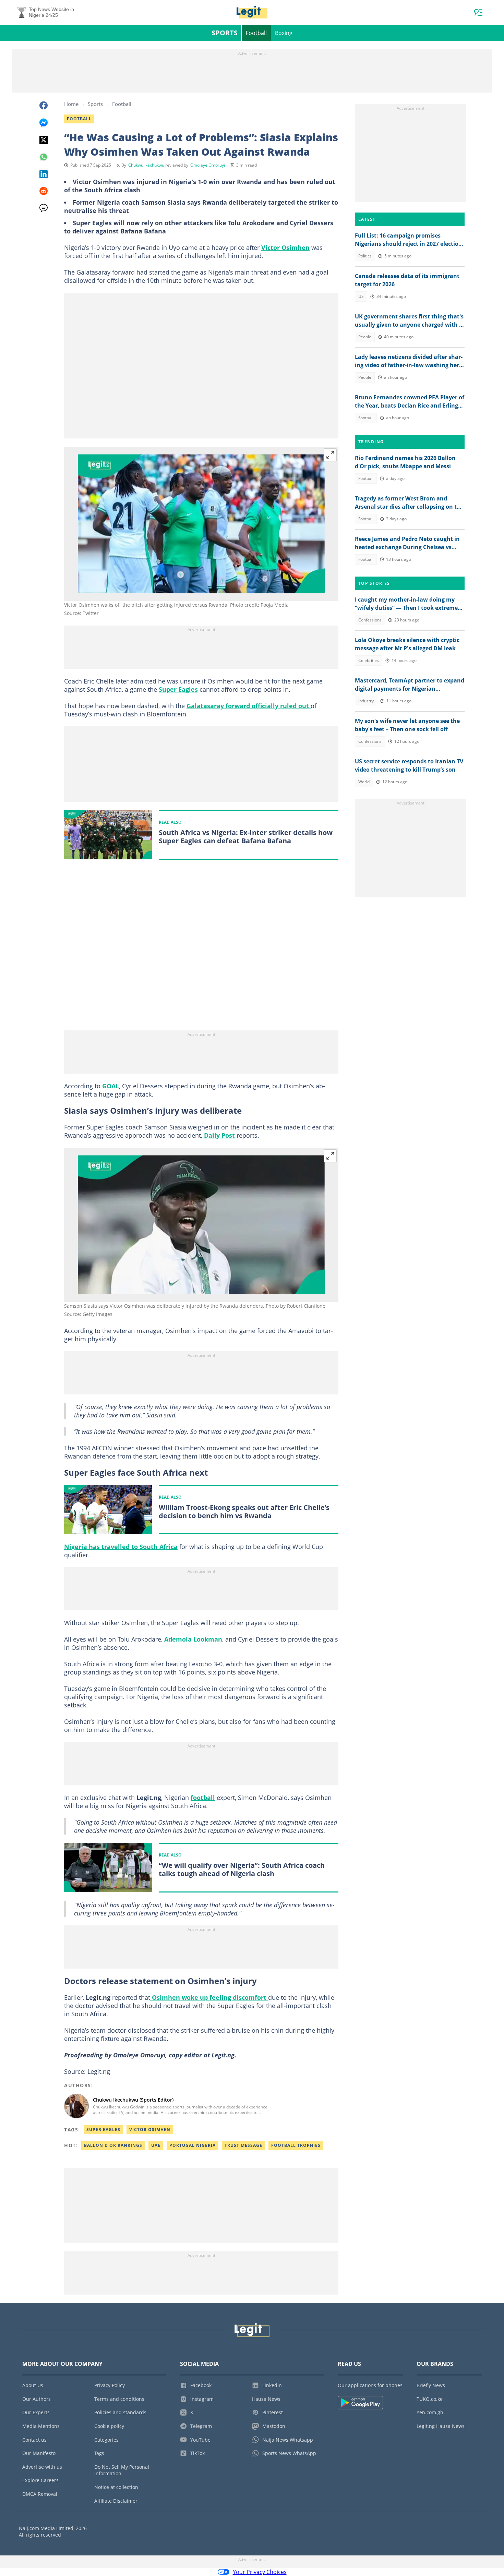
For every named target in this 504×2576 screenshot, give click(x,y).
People (365, 337)
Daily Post (219, 1135)
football (203, 1798)
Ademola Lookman (193, 1639)
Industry (366, 701)
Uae (156, 2145)
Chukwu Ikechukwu (146, 165)
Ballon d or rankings (113, 2145)
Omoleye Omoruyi (208, 165)
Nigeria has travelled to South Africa (121, 1547)
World (364, 782)
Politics (365, 256)
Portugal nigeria (193, 2145)
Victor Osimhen (285, 247)
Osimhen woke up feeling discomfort (209, 1997)
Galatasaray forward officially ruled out (249, 706)
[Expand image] (330, 455)
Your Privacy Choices (260, 2572)
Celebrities (369, 660)
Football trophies (296, 2145)
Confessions (370, 620)
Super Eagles (178, 689)
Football (256, 33)
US (361, 296)
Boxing (284, 33)
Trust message (243, 2145)
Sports (225, 33)
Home (71, 104)
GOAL (111, 1086)
